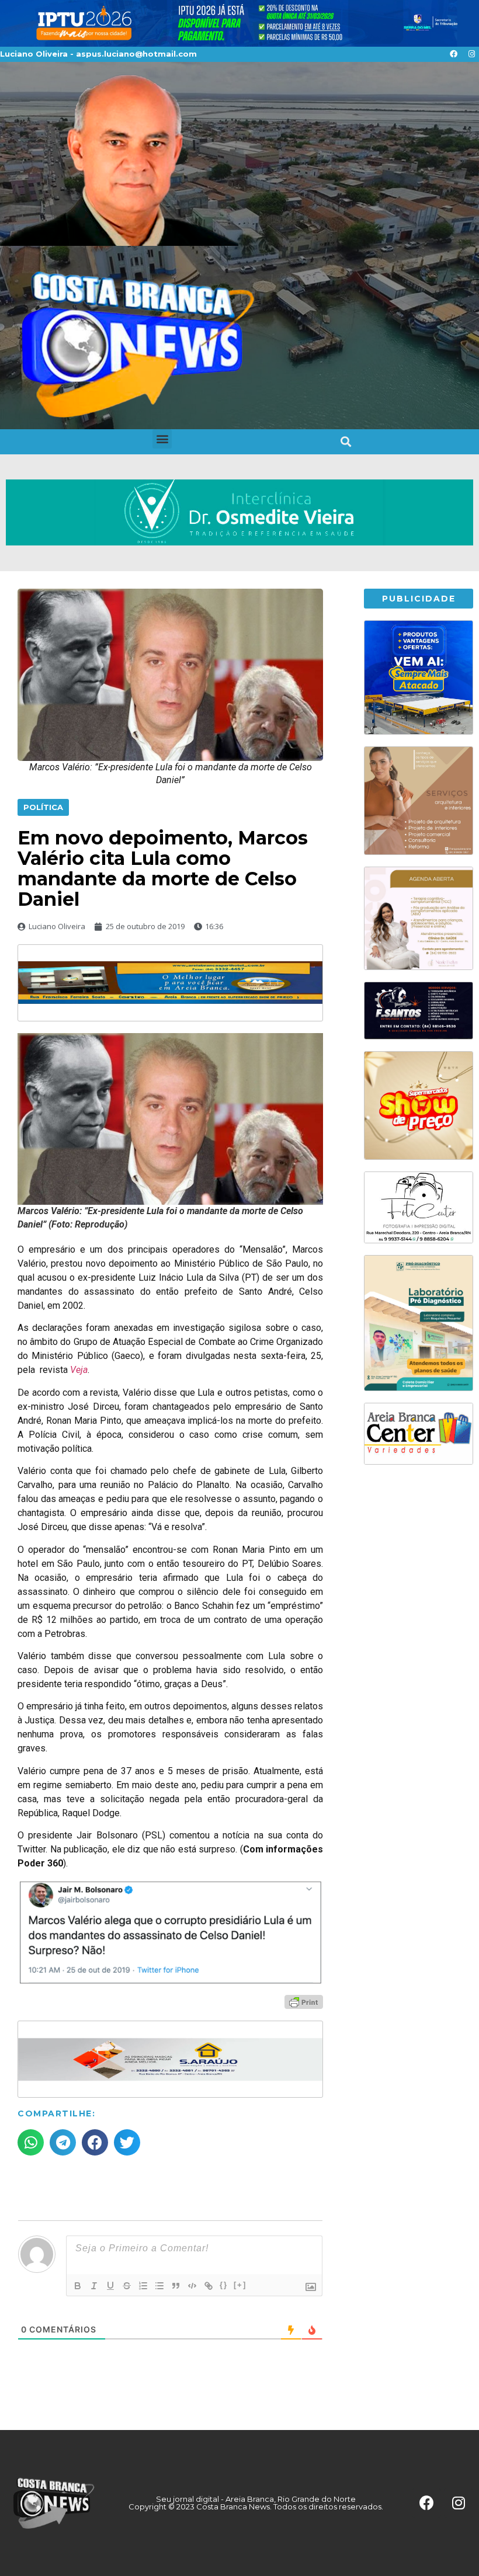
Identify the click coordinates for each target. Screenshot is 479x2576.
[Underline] (110, 2286)
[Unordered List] (159, 2286)
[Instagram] (471, 54)
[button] (162, 439)
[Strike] (127, 2286)
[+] (240, 2285)
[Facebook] (453, 54)
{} (224, 2285)
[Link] (209, 2286)
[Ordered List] (143, 2286)
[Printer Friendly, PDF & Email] (304, 2001)
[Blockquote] (176, 2286)
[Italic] (94, 2286)
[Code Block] (192, 2286)
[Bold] (78, 2286)
